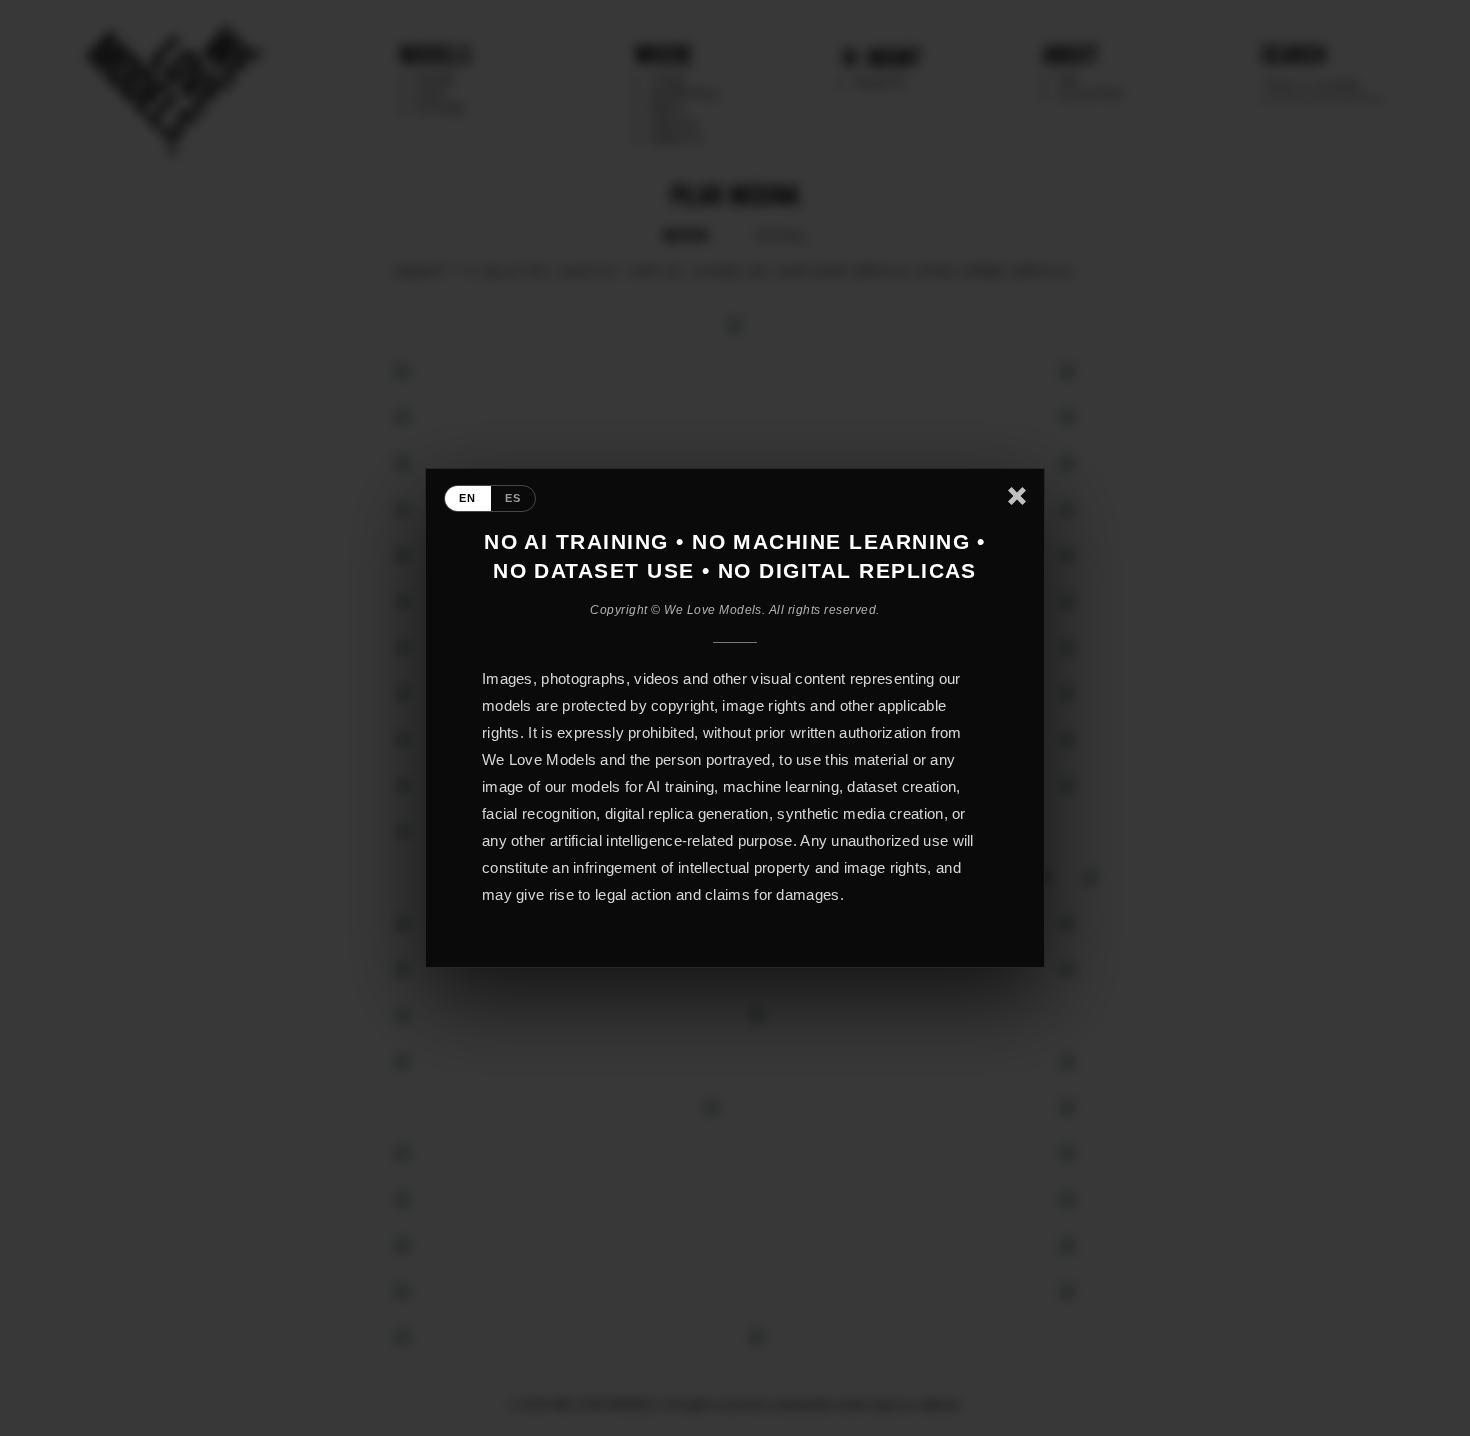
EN (468, 498)
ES (513, 498)
